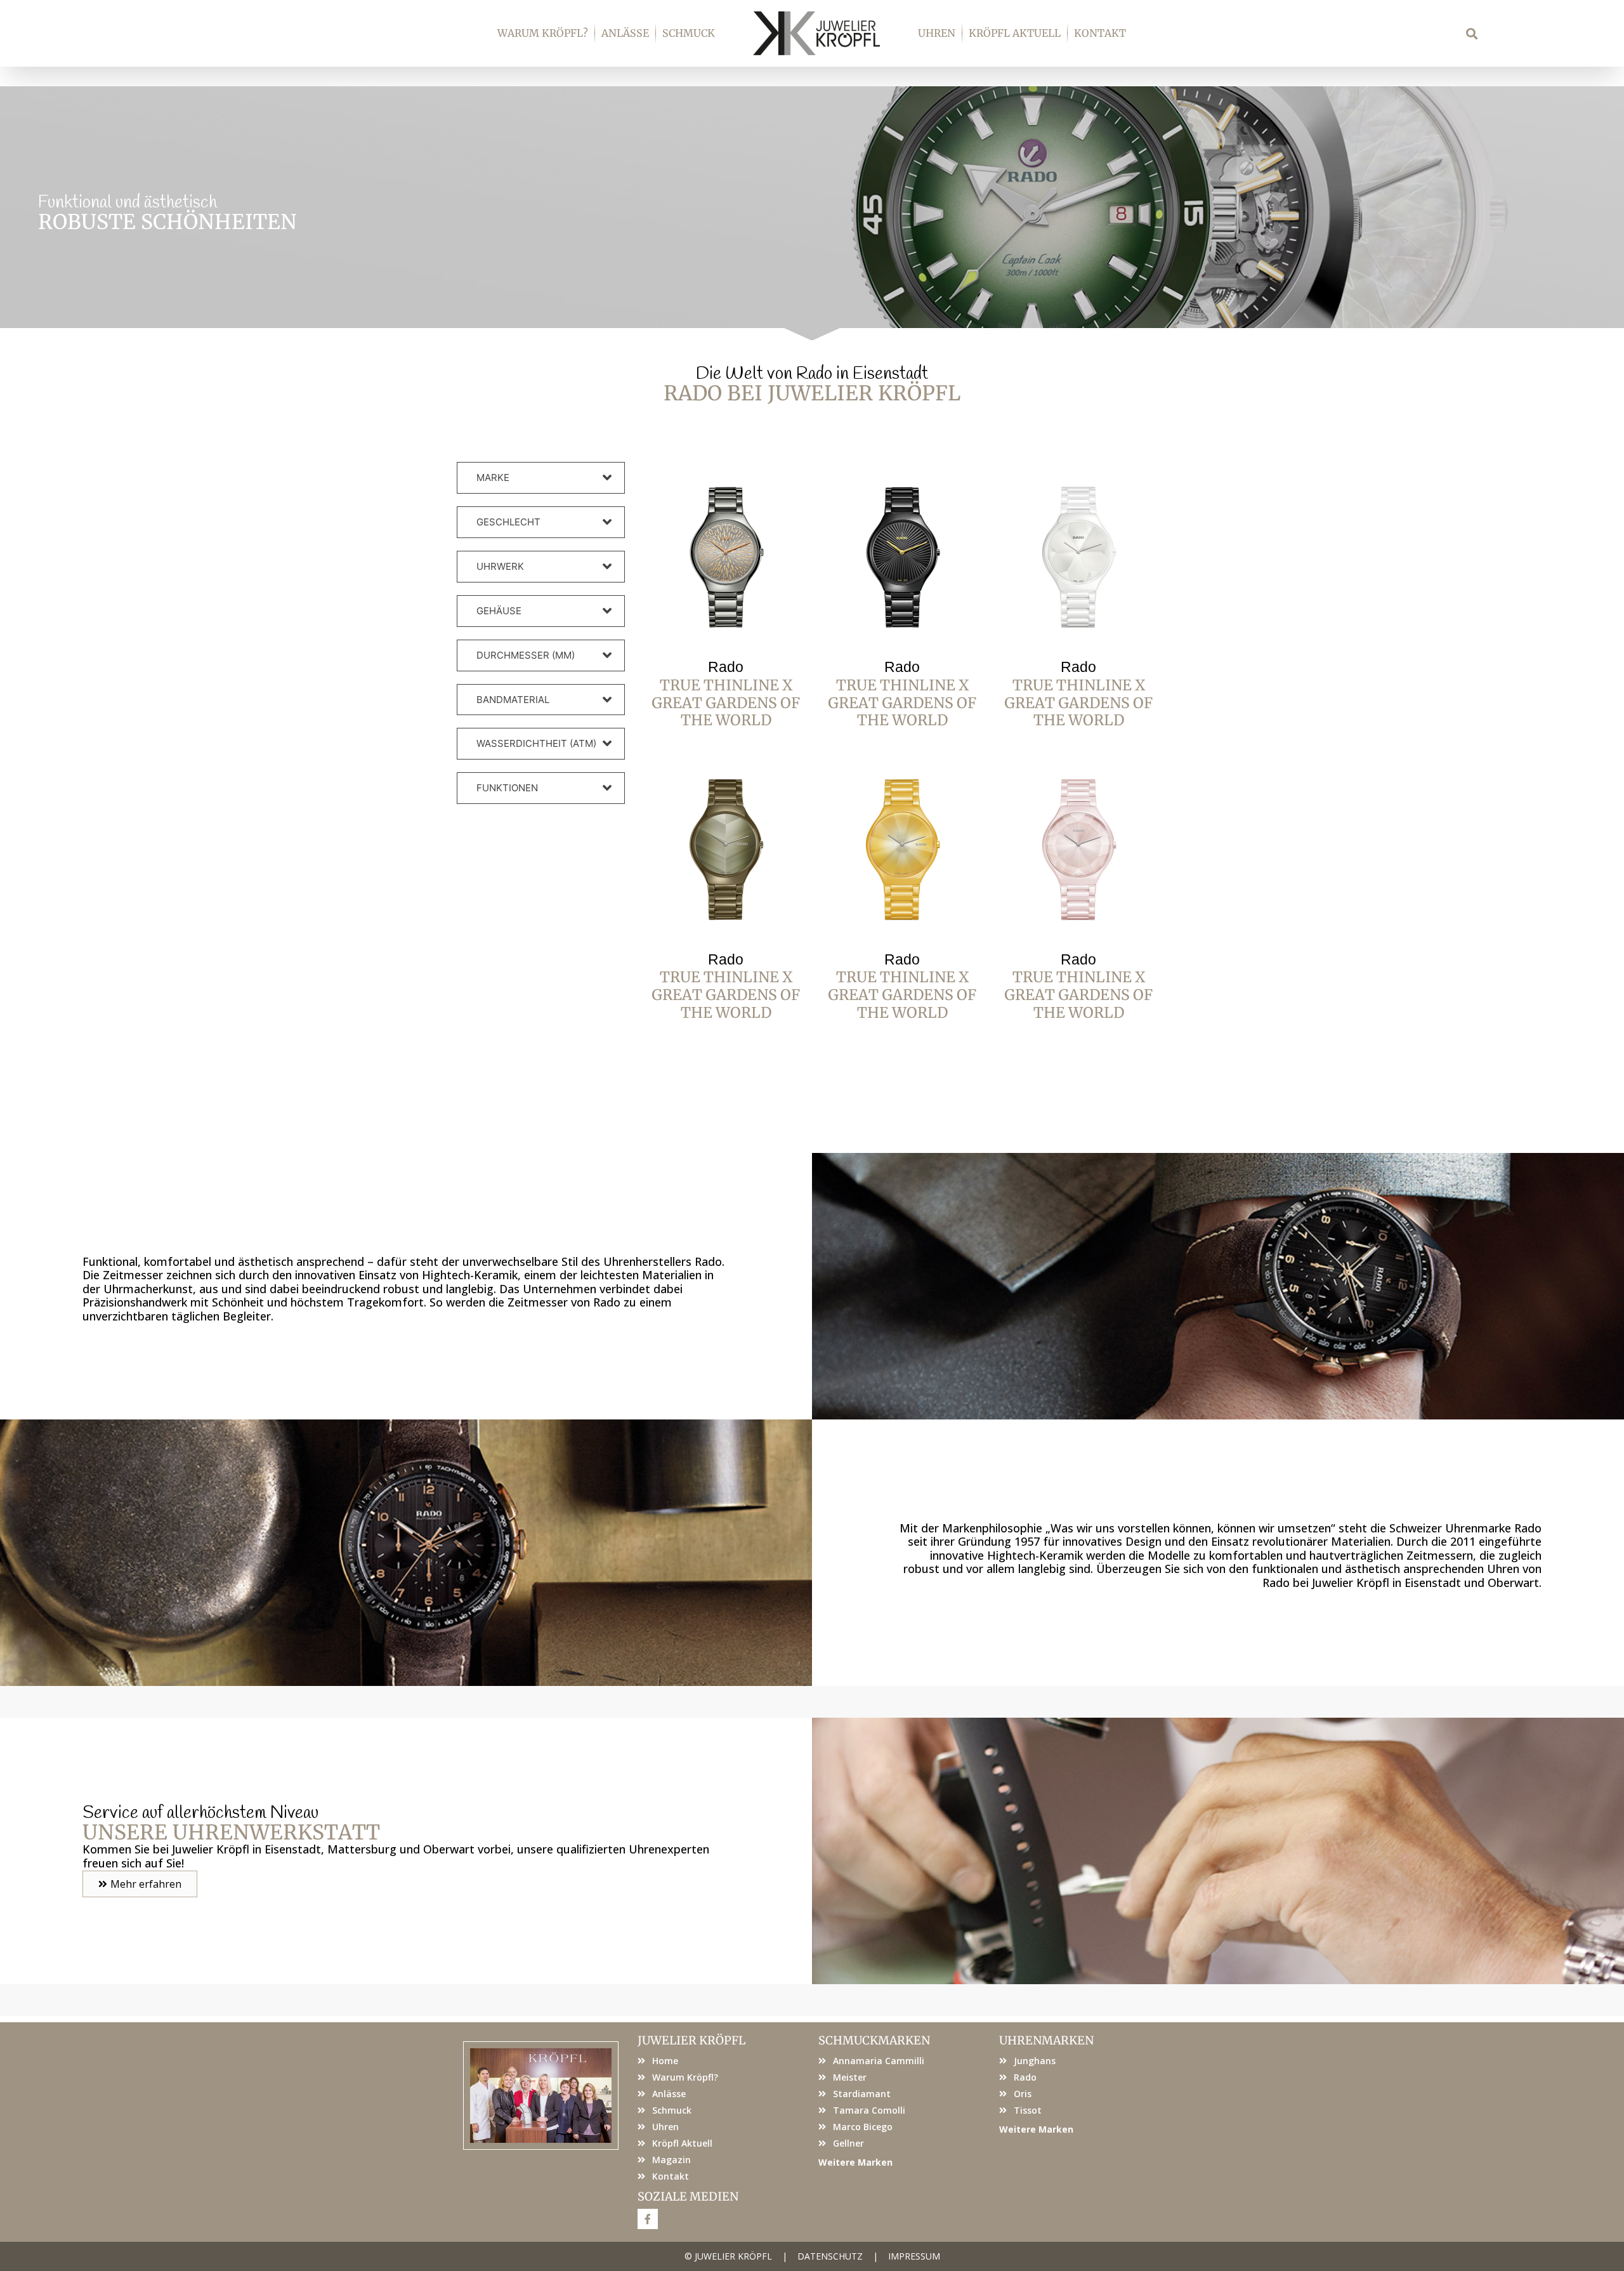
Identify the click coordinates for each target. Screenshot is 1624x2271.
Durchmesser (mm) (526, 655)
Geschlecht (508, 522)
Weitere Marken (855, 2162)
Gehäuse (499, 611)
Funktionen (507, 788)
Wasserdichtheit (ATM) (536, 743)
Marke (493, 477)
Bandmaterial (513, 700)
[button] (1472, 33)
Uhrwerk (500, 566)
